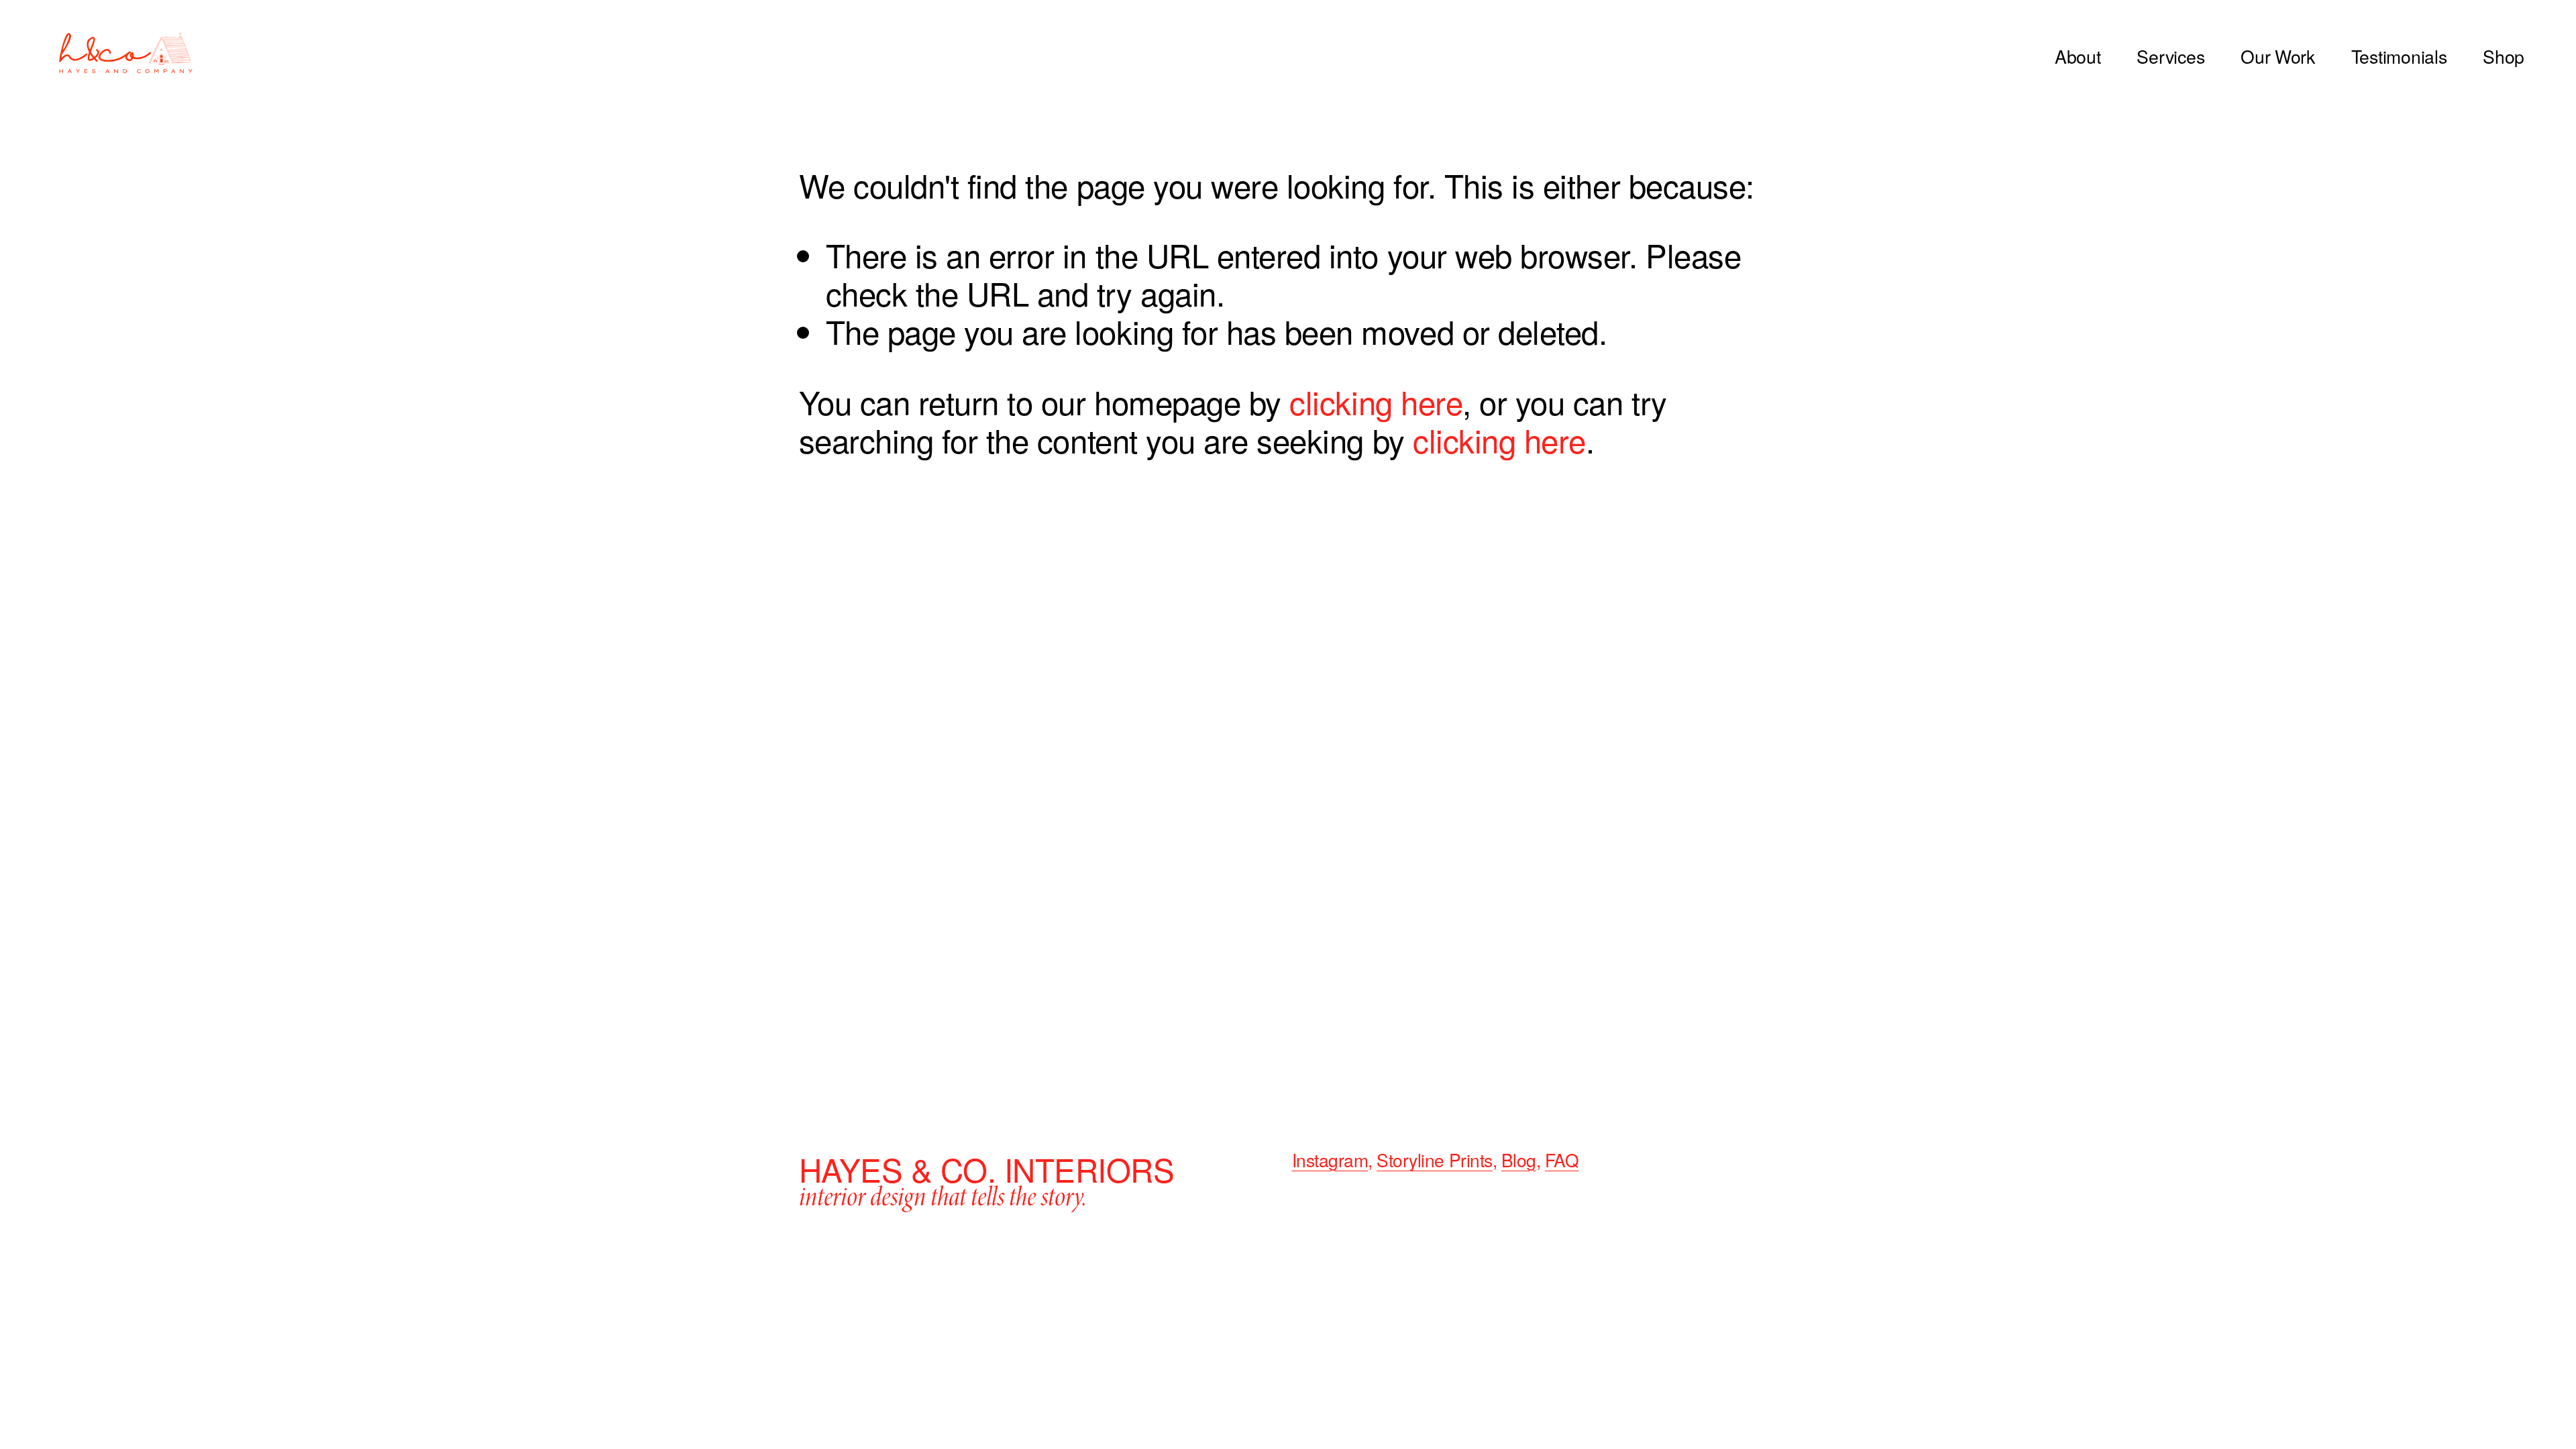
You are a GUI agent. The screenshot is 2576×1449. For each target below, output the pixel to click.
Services (2170, 57)
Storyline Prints (1434, 1161)
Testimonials (2399, 57)
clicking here (1376, 401)
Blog (1519, 1161)
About (2078, 57)
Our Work (2278, 57)
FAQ (1562, 1161)
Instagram (1330, 1161)
